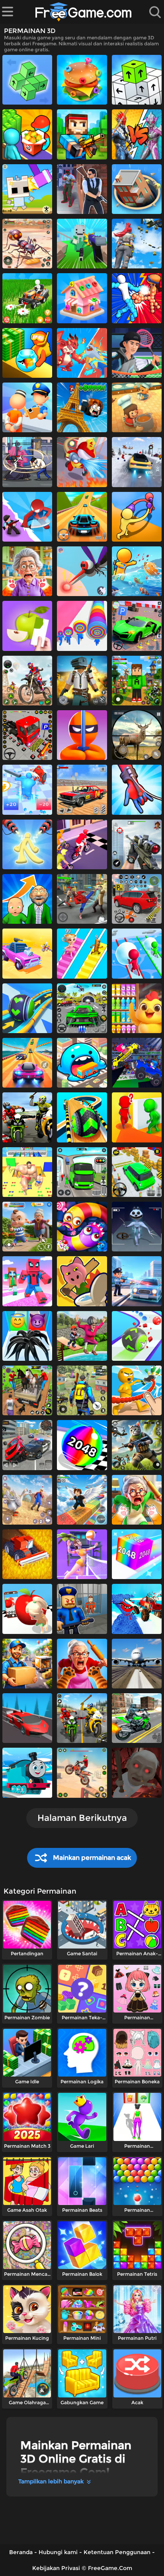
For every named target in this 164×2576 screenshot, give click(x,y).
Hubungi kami (58, 2552)
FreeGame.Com (110, 2568)
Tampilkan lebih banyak (51, 2481)
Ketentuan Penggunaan (117, 2552)
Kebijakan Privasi (56, 2568)
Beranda (21, 2552)
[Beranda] (84, 12)
